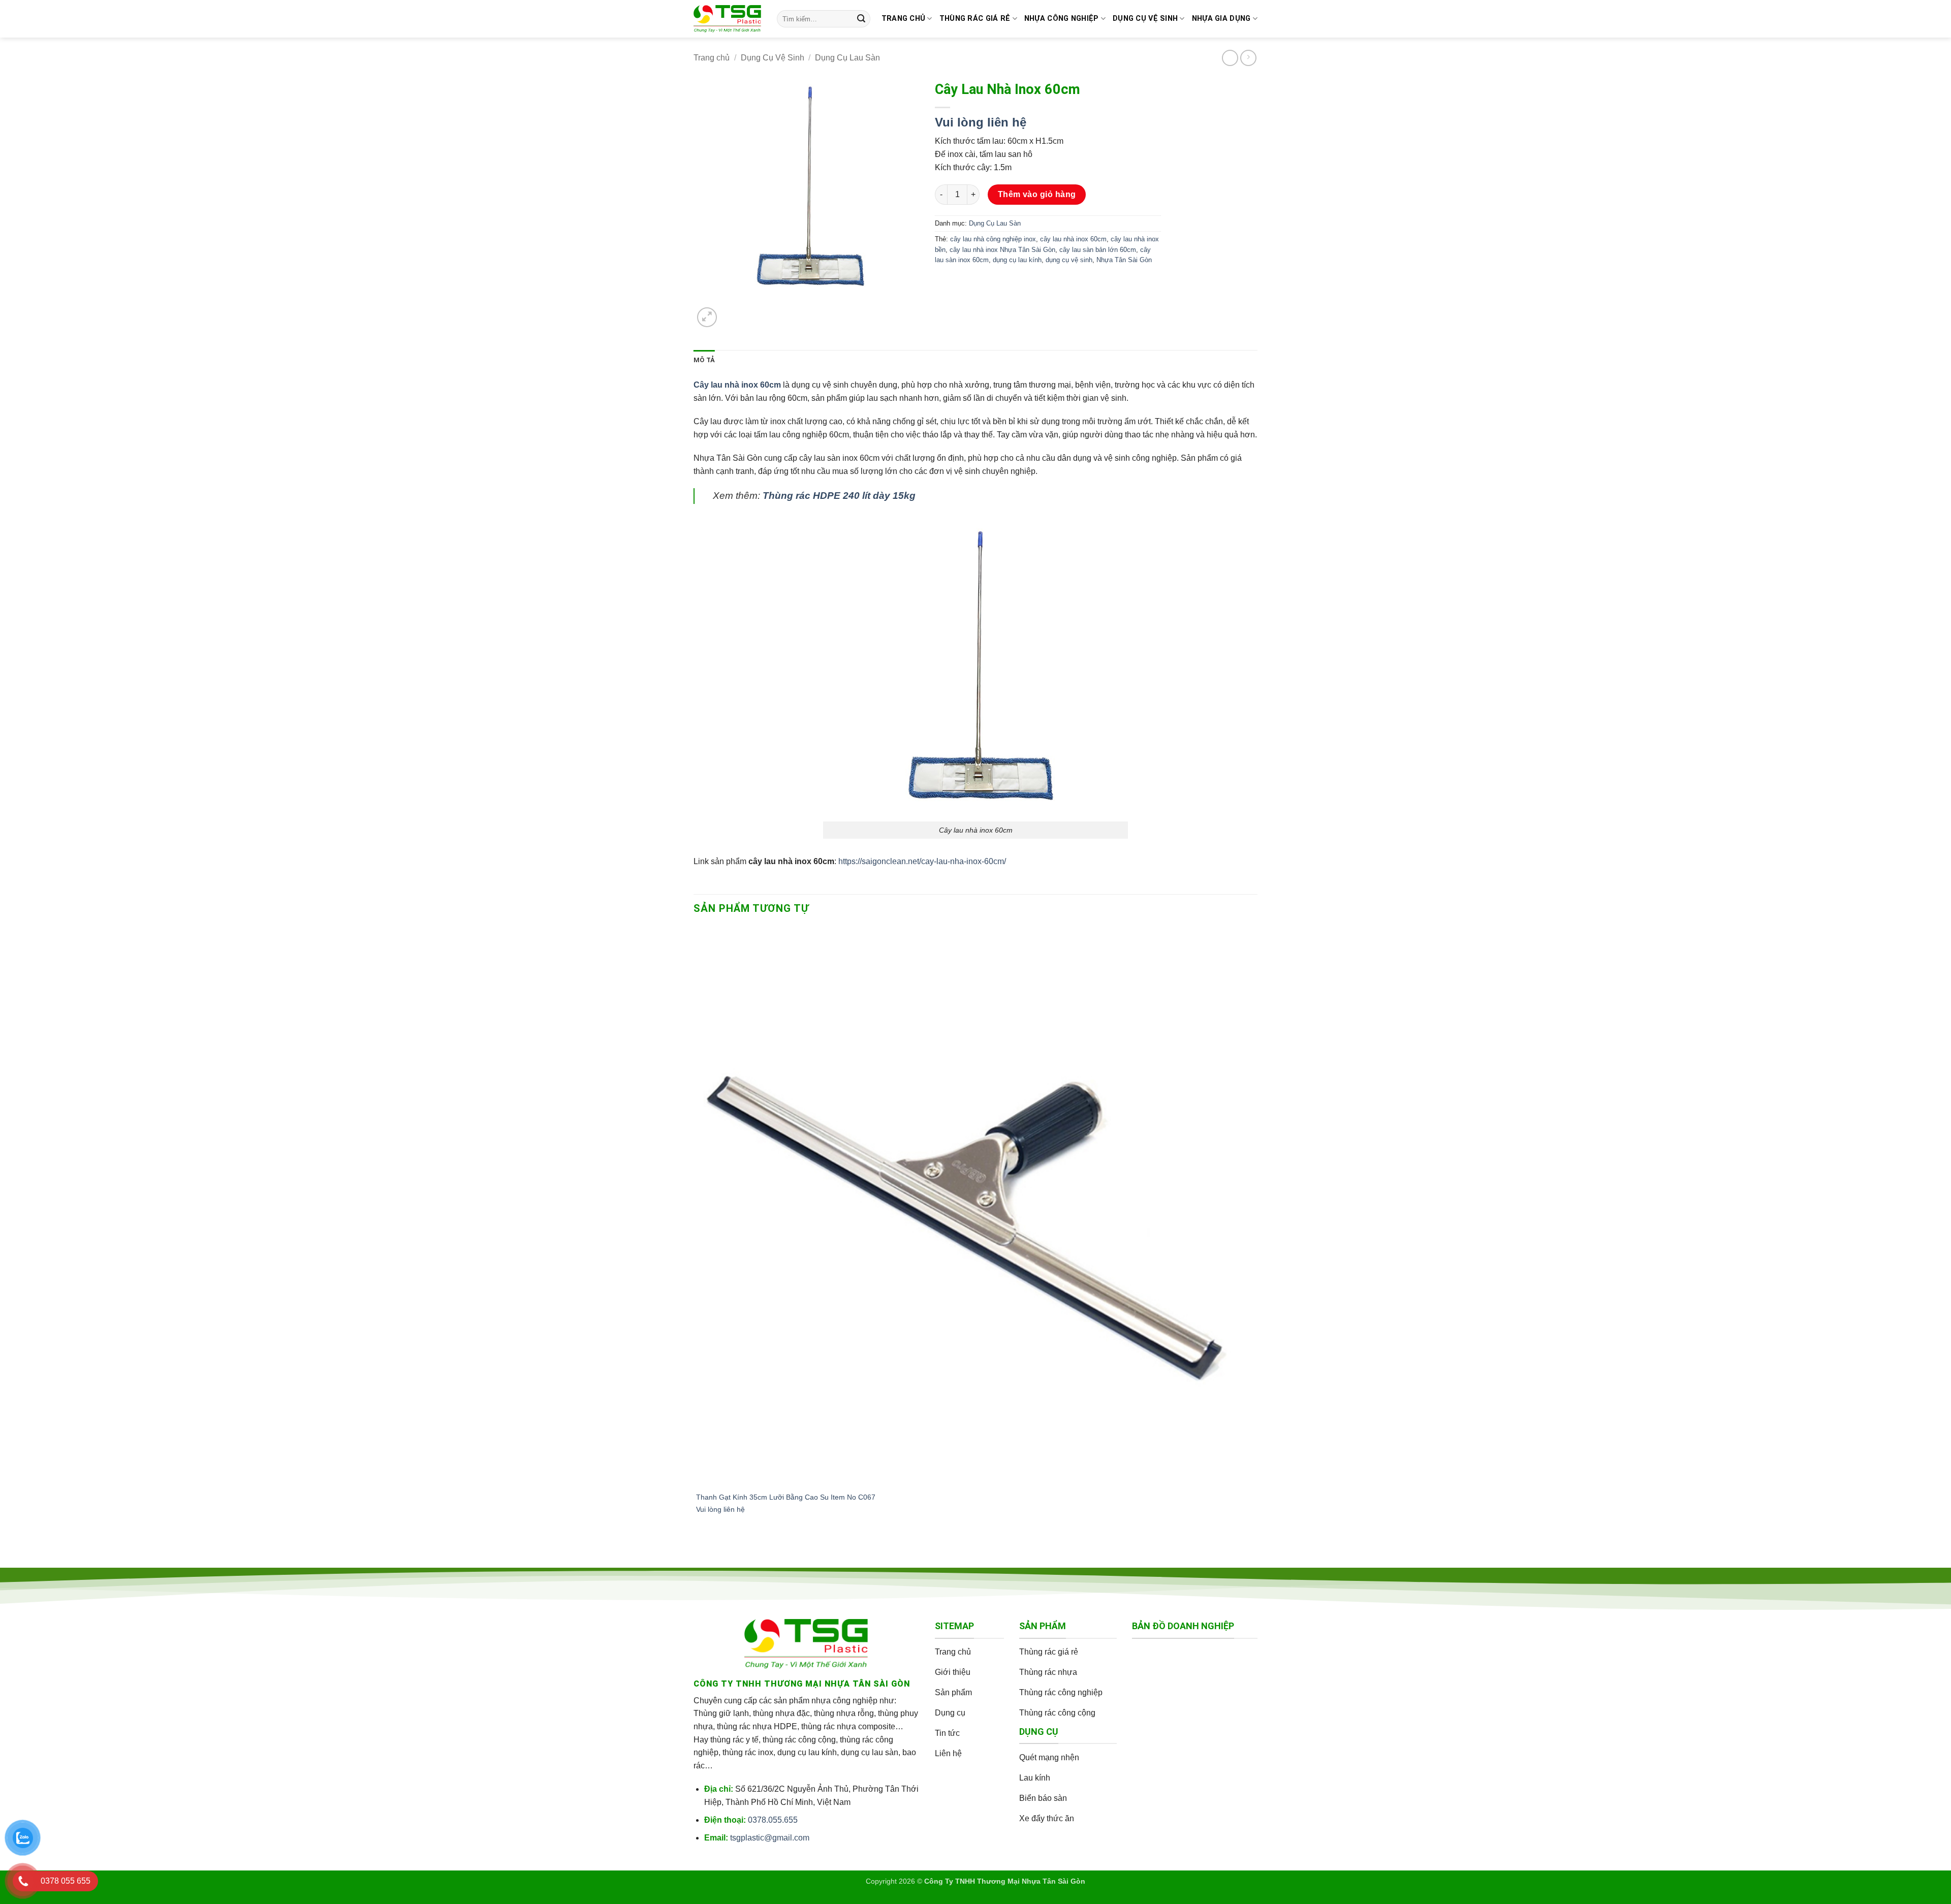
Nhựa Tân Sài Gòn (1124, 260)
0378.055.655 (773, 1820)
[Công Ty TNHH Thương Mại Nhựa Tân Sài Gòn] (728, 19)
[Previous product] (1248, 58)
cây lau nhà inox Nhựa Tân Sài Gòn (1002, 250)
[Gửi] (861, 19)
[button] (707, 317)
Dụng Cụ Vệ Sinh (1145, 19)
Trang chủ (904, 19)
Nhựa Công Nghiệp (1062, 19)
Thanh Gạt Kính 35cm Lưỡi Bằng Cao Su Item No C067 (786, 1497)
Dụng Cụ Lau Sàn (847, 58)
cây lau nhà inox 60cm (1073, 239)
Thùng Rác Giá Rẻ (975, 19)
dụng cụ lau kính (1017, 260)
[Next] (731, 312)
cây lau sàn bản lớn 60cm (1098, 250)
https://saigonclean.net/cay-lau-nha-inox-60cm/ (922, 861)
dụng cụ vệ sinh (1069, 260)
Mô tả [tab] (704, 360)
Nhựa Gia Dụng (1221, 19)
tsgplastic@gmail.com (770, 1838)
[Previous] (698, 1551)
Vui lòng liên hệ (981, 122)
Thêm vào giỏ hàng (1037, 194)
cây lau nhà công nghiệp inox (993, 239)
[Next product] (1230, 58)
